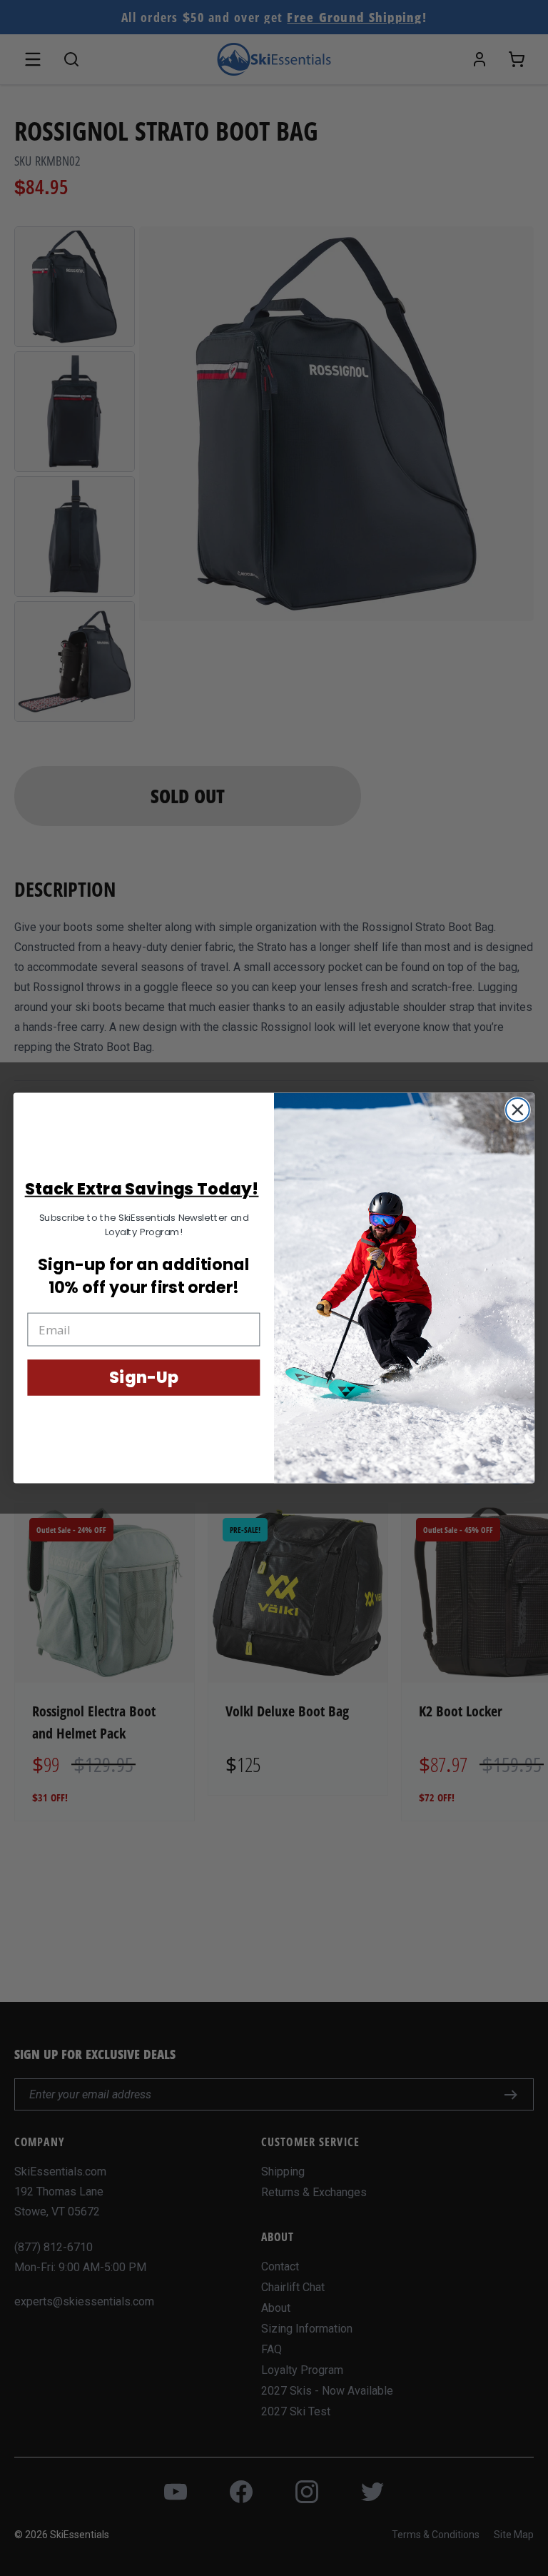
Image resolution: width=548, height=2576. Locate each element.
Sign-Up (143, 1378)
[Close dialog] (518, 1110)
